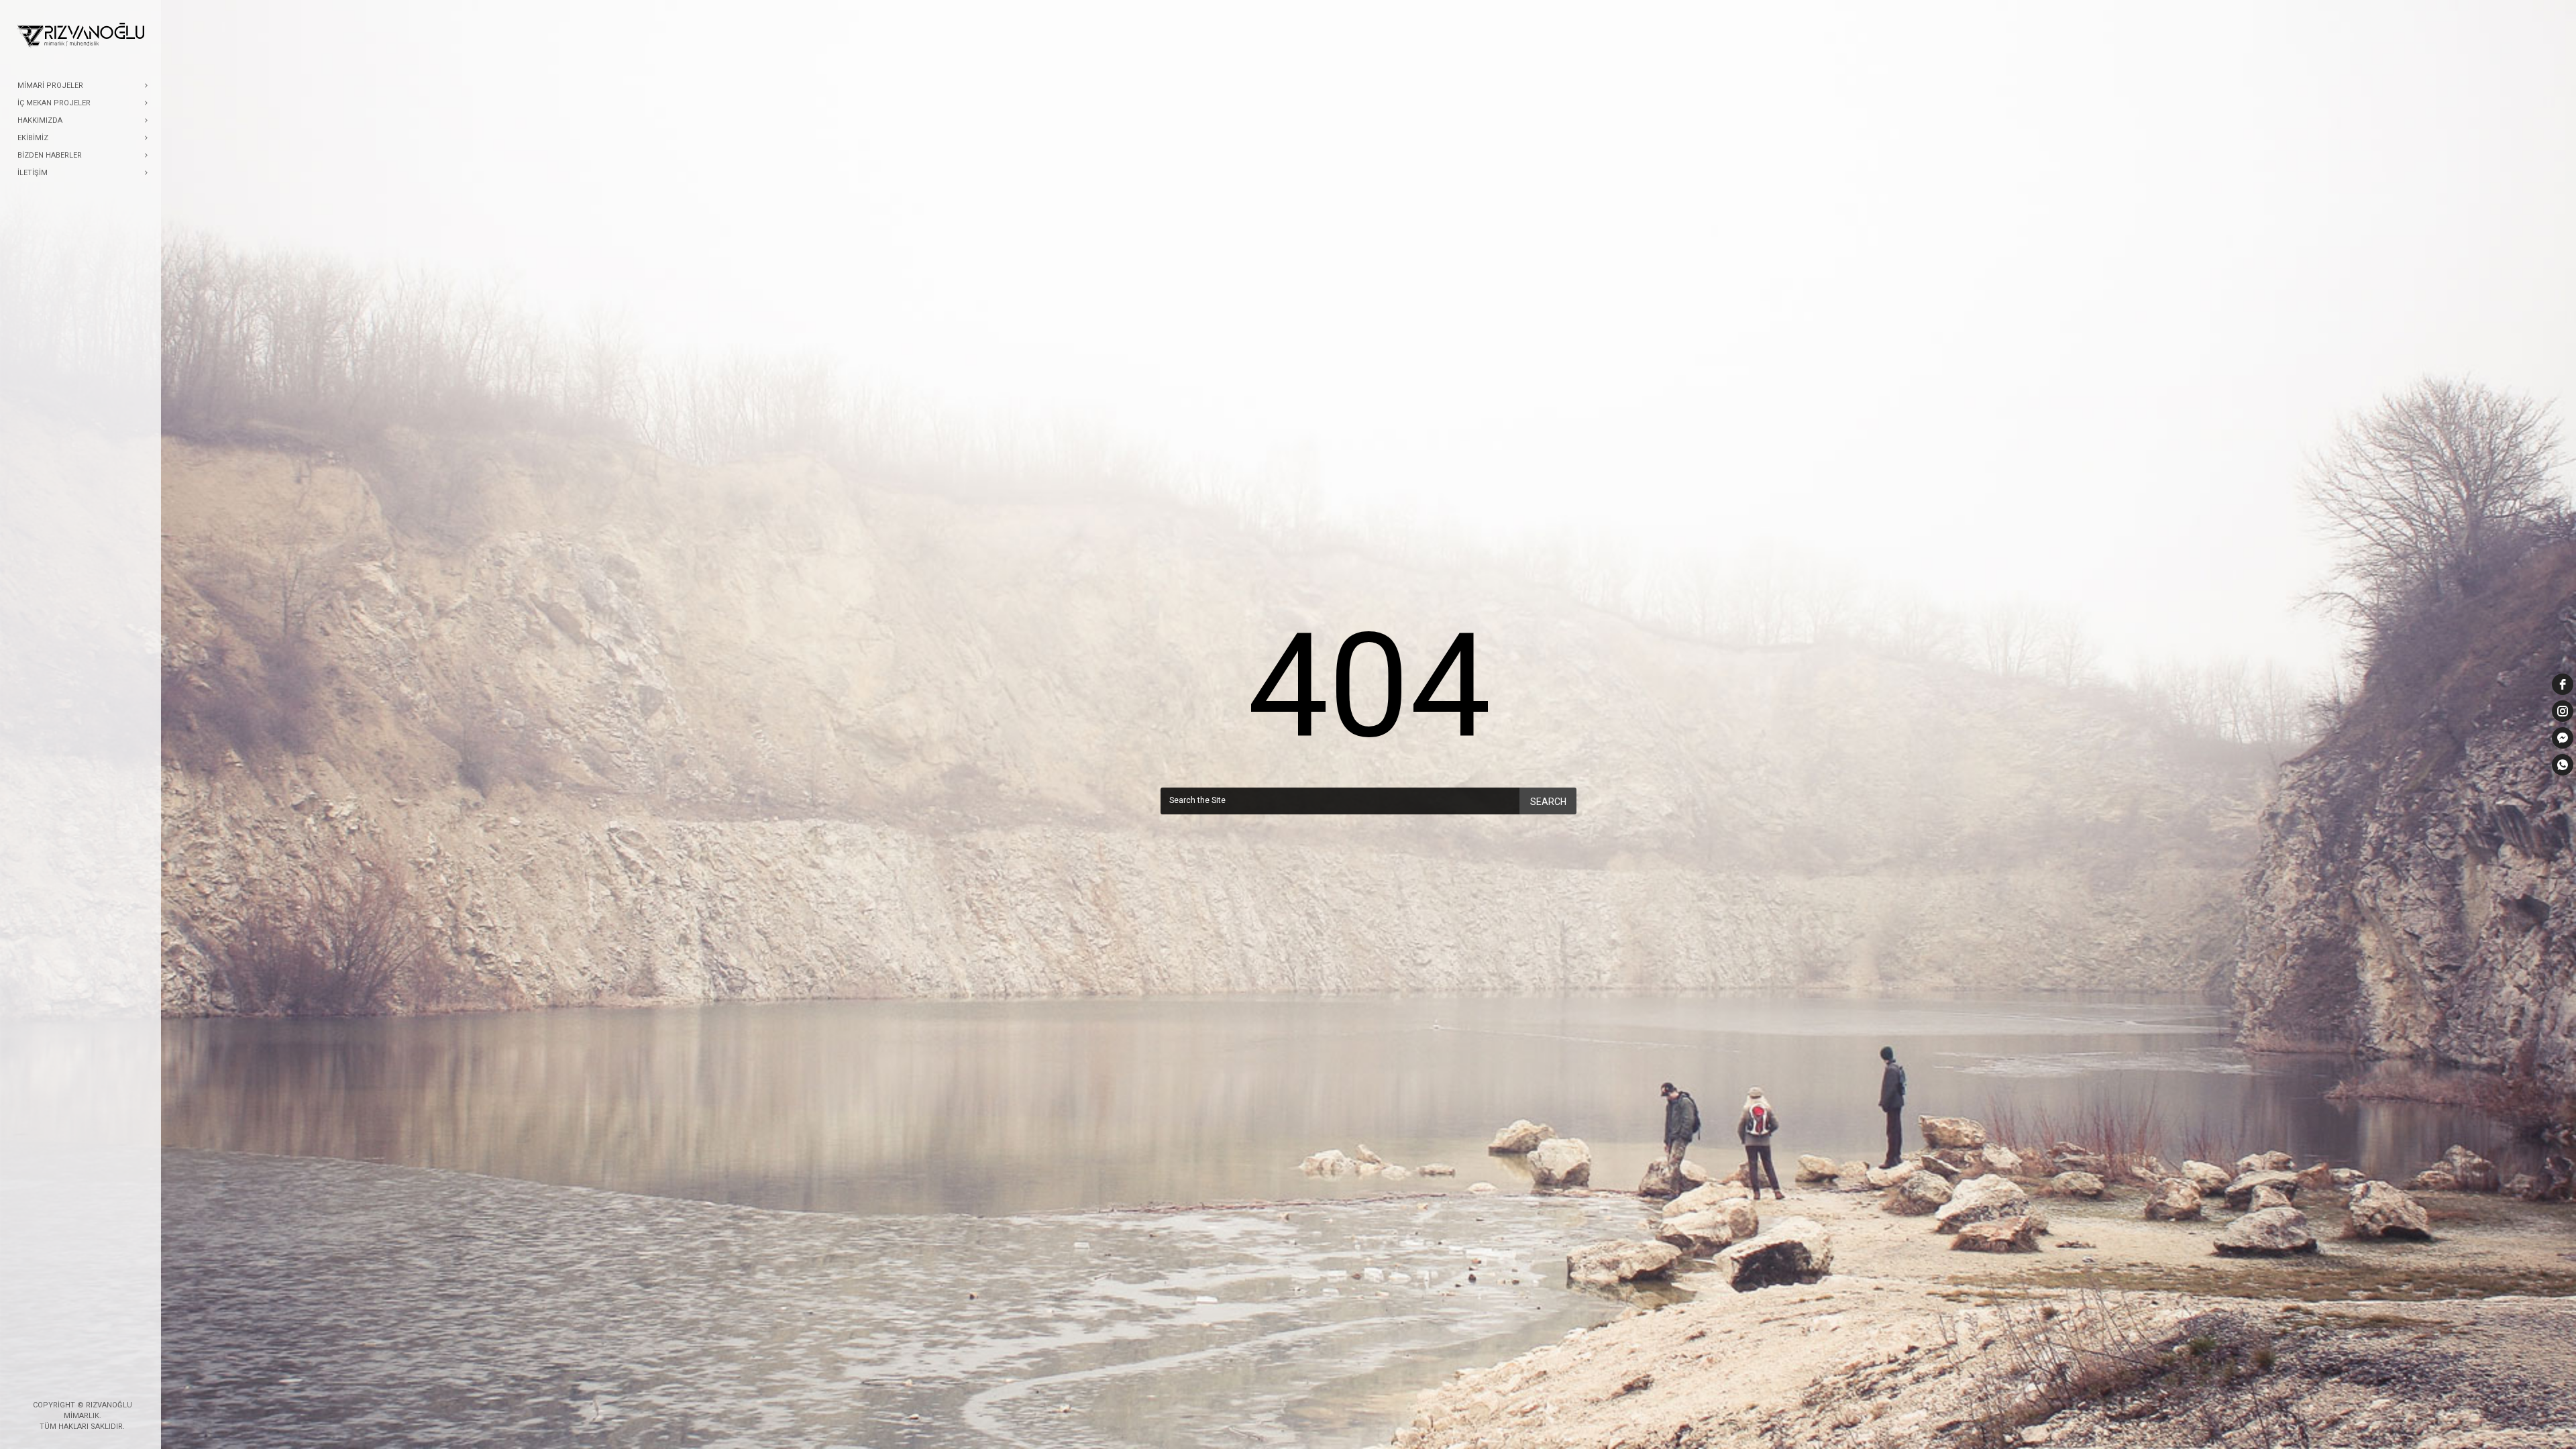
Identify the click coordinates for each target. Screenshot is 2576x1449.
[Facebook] (72, 1383)
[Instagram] (93, 1383)
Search (1548, 802)
